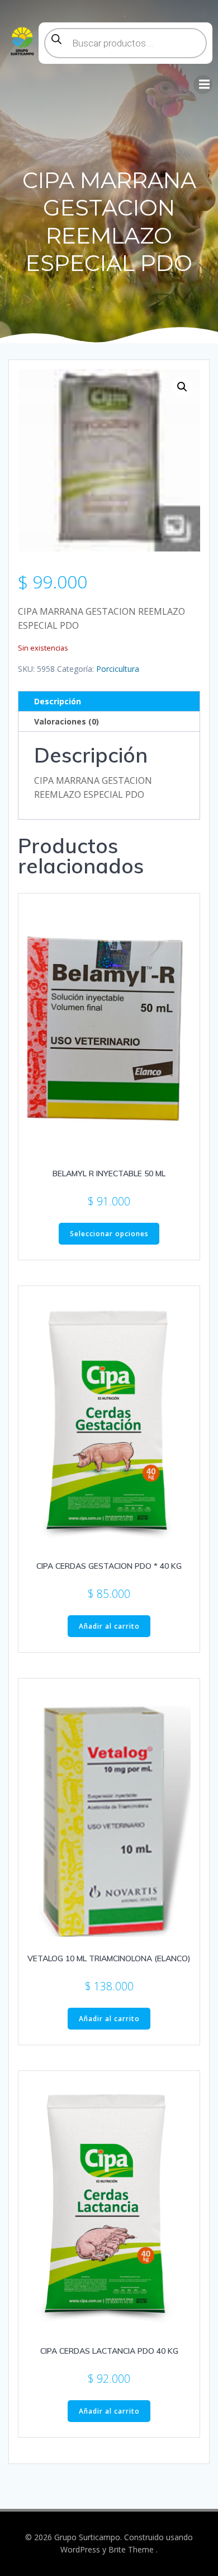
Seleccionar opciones (109, 1234)
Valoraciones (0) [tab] (67, 721)
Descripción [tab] (58, 701)
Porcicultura (118, 669)
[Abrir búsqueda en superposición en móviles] (125, 43)
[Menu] (203, 85)
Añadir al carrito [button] (109, 1626)
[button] (182, 387)
